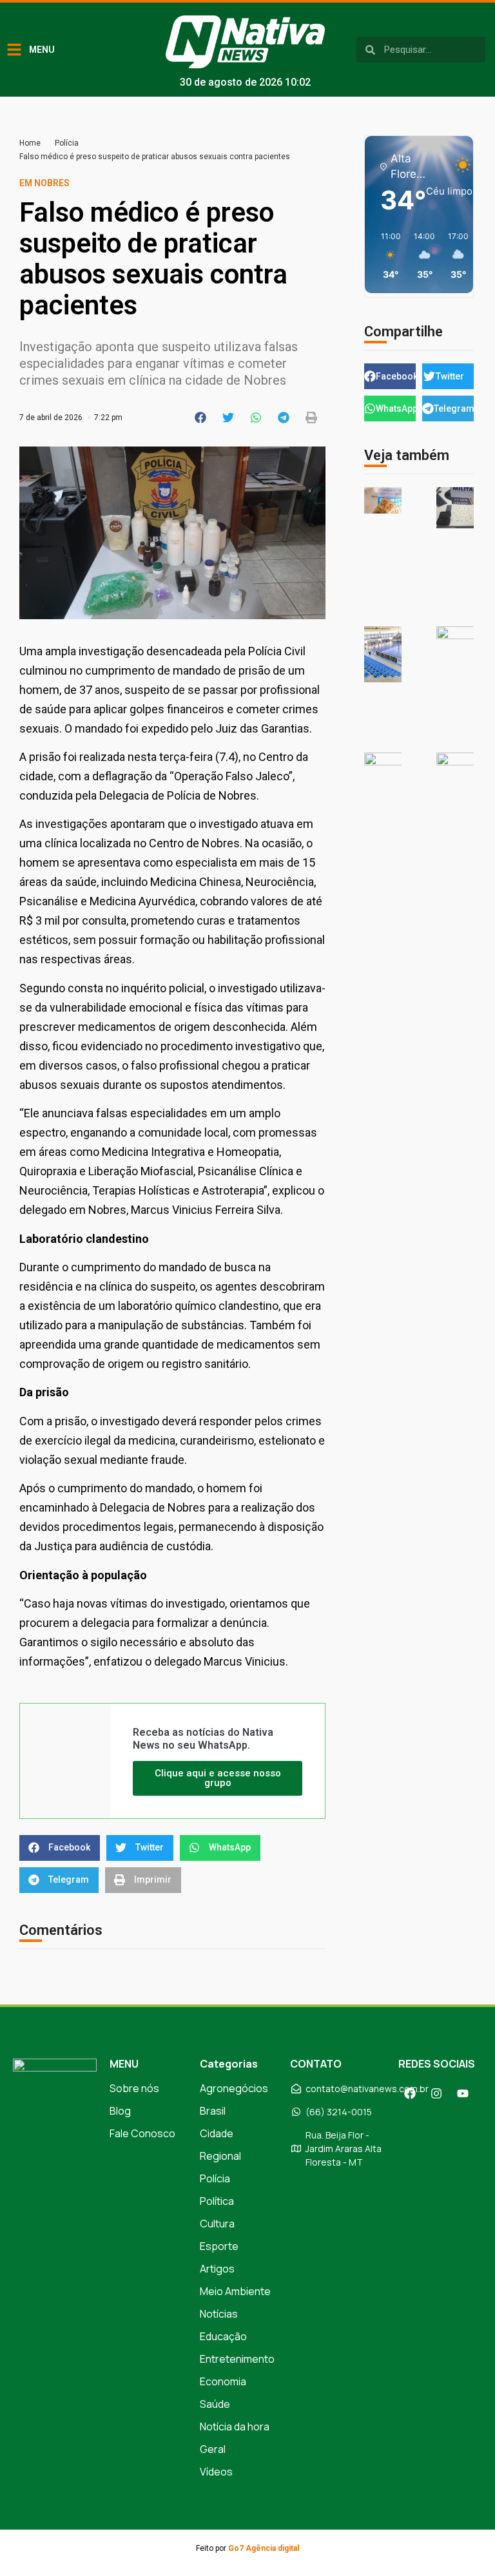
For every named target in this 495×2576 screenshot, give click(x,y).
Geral (213, 2449)
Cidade (217, 2133)
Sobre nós (134, 2088)
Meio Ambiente (235, 2291)
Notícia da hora (235, 2427)
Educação (223, 2336)
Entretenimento (237, 2359)
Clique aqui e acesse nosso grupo (218, 1778)
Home (30, 143)
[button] (201, 418)
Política (217, 2201)
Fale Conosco (142, 2133)
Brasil (213, 2111)
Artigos (217, 2269)
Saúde (215, 2404)
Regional (220, 2156)
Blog (120, 2111)
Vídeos (216, 2472)
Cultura (217, 2224)
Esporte (219, 2246)
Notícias (219, 2314)
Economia (223, 2381)
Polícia (67, 143)
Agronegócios (234, 2088)
